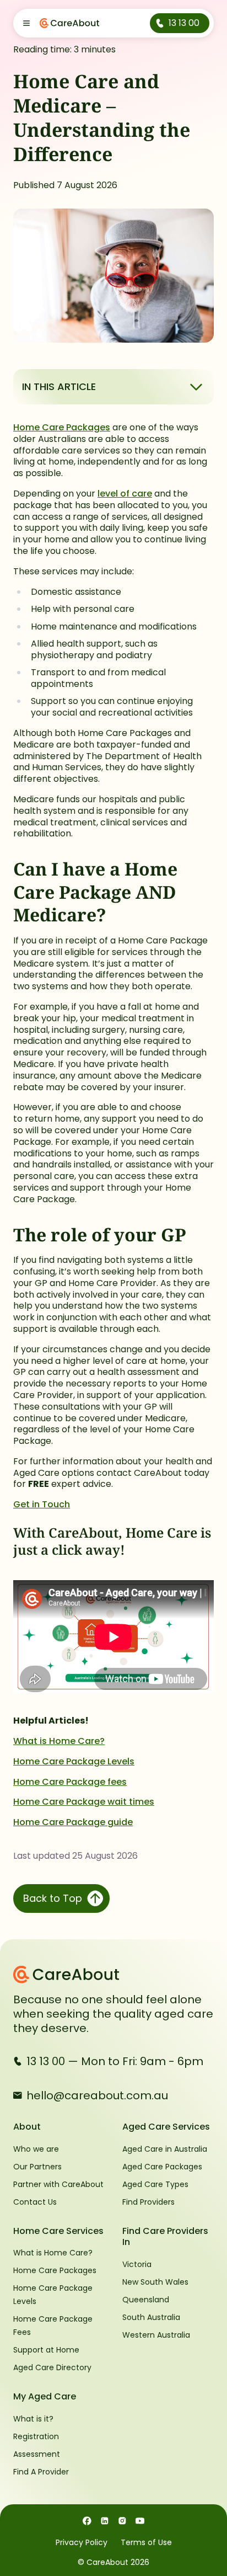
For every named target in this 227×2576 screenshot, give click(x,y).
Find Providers (148, 2202)
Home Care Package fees (70, 1782)
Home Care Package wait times (84, 1802)
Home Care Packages (62, 427)
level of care (125, 494)
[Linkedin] (105, 2520)
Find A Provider (41, 2472)
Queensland (146, 2300)
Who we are (36, 2149)
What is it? (33, 2419)
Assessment (37, 2454)
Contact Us (35, 2202)
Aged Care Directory (52, 2367)
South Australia (151, 2317)
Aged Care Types (155, 2184)
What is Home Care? (59, 1741)
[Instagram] (122, 2520)
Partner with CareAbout (58, 2184)
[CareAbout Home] (113, 1975)
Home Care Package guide (73, 1822)
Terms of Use (146, 2542)
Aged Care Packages (162, 2167)
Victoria (137, 2264)
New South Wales (155, 2282)
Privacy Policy (82, 2542)
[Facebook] (87, 2520)
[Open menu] (26, 23)
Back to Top (53, 1898)
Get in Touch (42, 1504)
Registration (36, 2436)
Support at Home (46, 2350)
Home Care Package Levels (74, 1761)
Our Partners (37, 2167)
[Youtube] (140, 2520)
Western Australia (156, 2335)
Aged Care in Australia (165, 2149)
